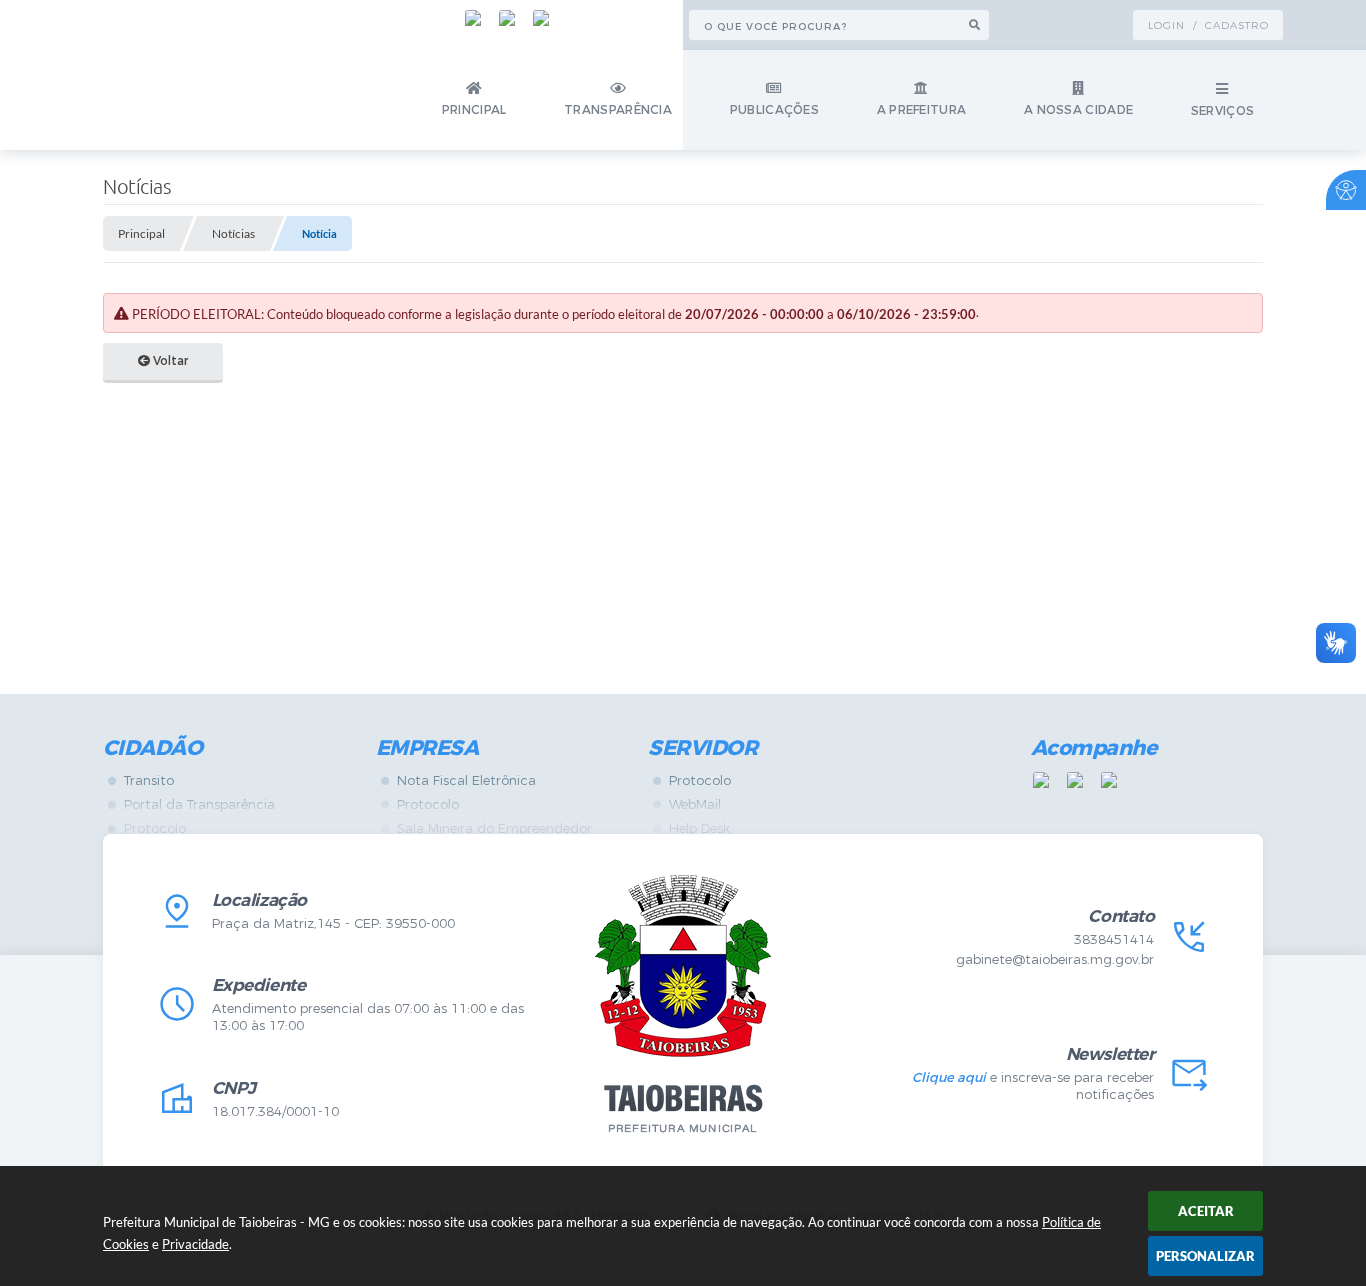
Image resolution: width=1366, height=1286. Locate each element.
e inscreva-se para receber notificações (1033, 1086)
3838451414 (1114, 939)
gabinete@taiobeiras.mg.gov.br (1055, 959)
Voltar (169, 361)
